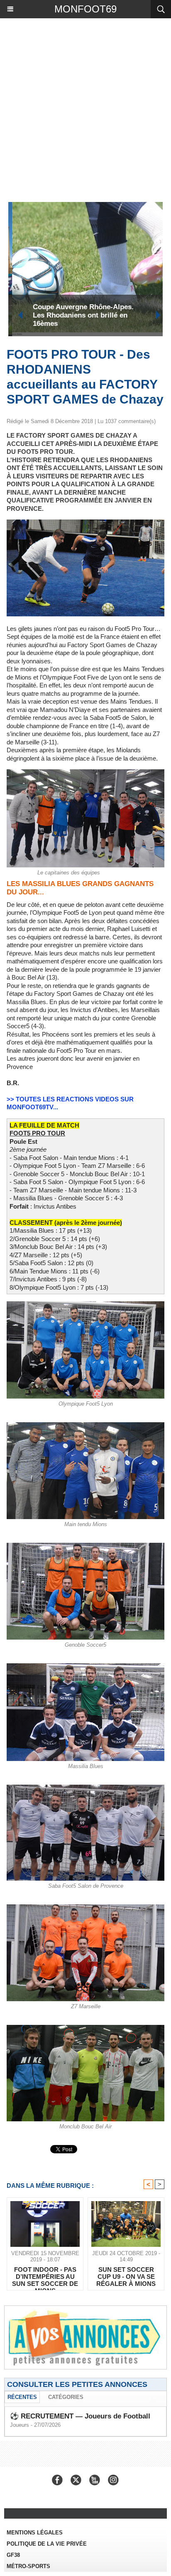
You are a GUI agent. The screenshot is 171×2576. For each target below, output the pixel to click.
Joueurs (20, 2425)
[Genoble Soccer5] (85, 1546)
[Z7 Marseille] (85, 1908)
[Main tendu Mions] (85, 1426)
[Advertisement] (81, 108)
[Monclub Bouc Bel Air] (85, 2028)
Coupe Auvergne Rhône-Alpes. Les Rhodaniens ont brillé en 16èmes (79, 315)
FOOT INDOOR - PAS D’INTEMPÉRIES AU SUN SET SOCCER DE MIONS (45, 2276)
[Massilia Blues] (85, 1667)
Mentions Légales (35, 2533)
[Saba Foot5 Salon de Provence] (85, 1788)
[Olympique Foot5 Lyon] (85, 1305)
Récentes (22, 2397)
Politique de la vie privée (47, 2544)
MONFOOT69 (85, 9)
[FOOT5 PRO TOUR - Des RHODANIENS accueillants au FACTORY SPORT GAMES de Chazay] (85, 523)
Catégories (66, 2397)
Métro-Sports (28, 2566)
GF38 (13, 2555)
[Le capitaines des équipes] (85, 773)
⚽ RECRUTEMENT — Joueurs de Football (80, 2416)
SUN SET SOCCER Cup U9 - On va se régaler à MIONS (126, 2276)
